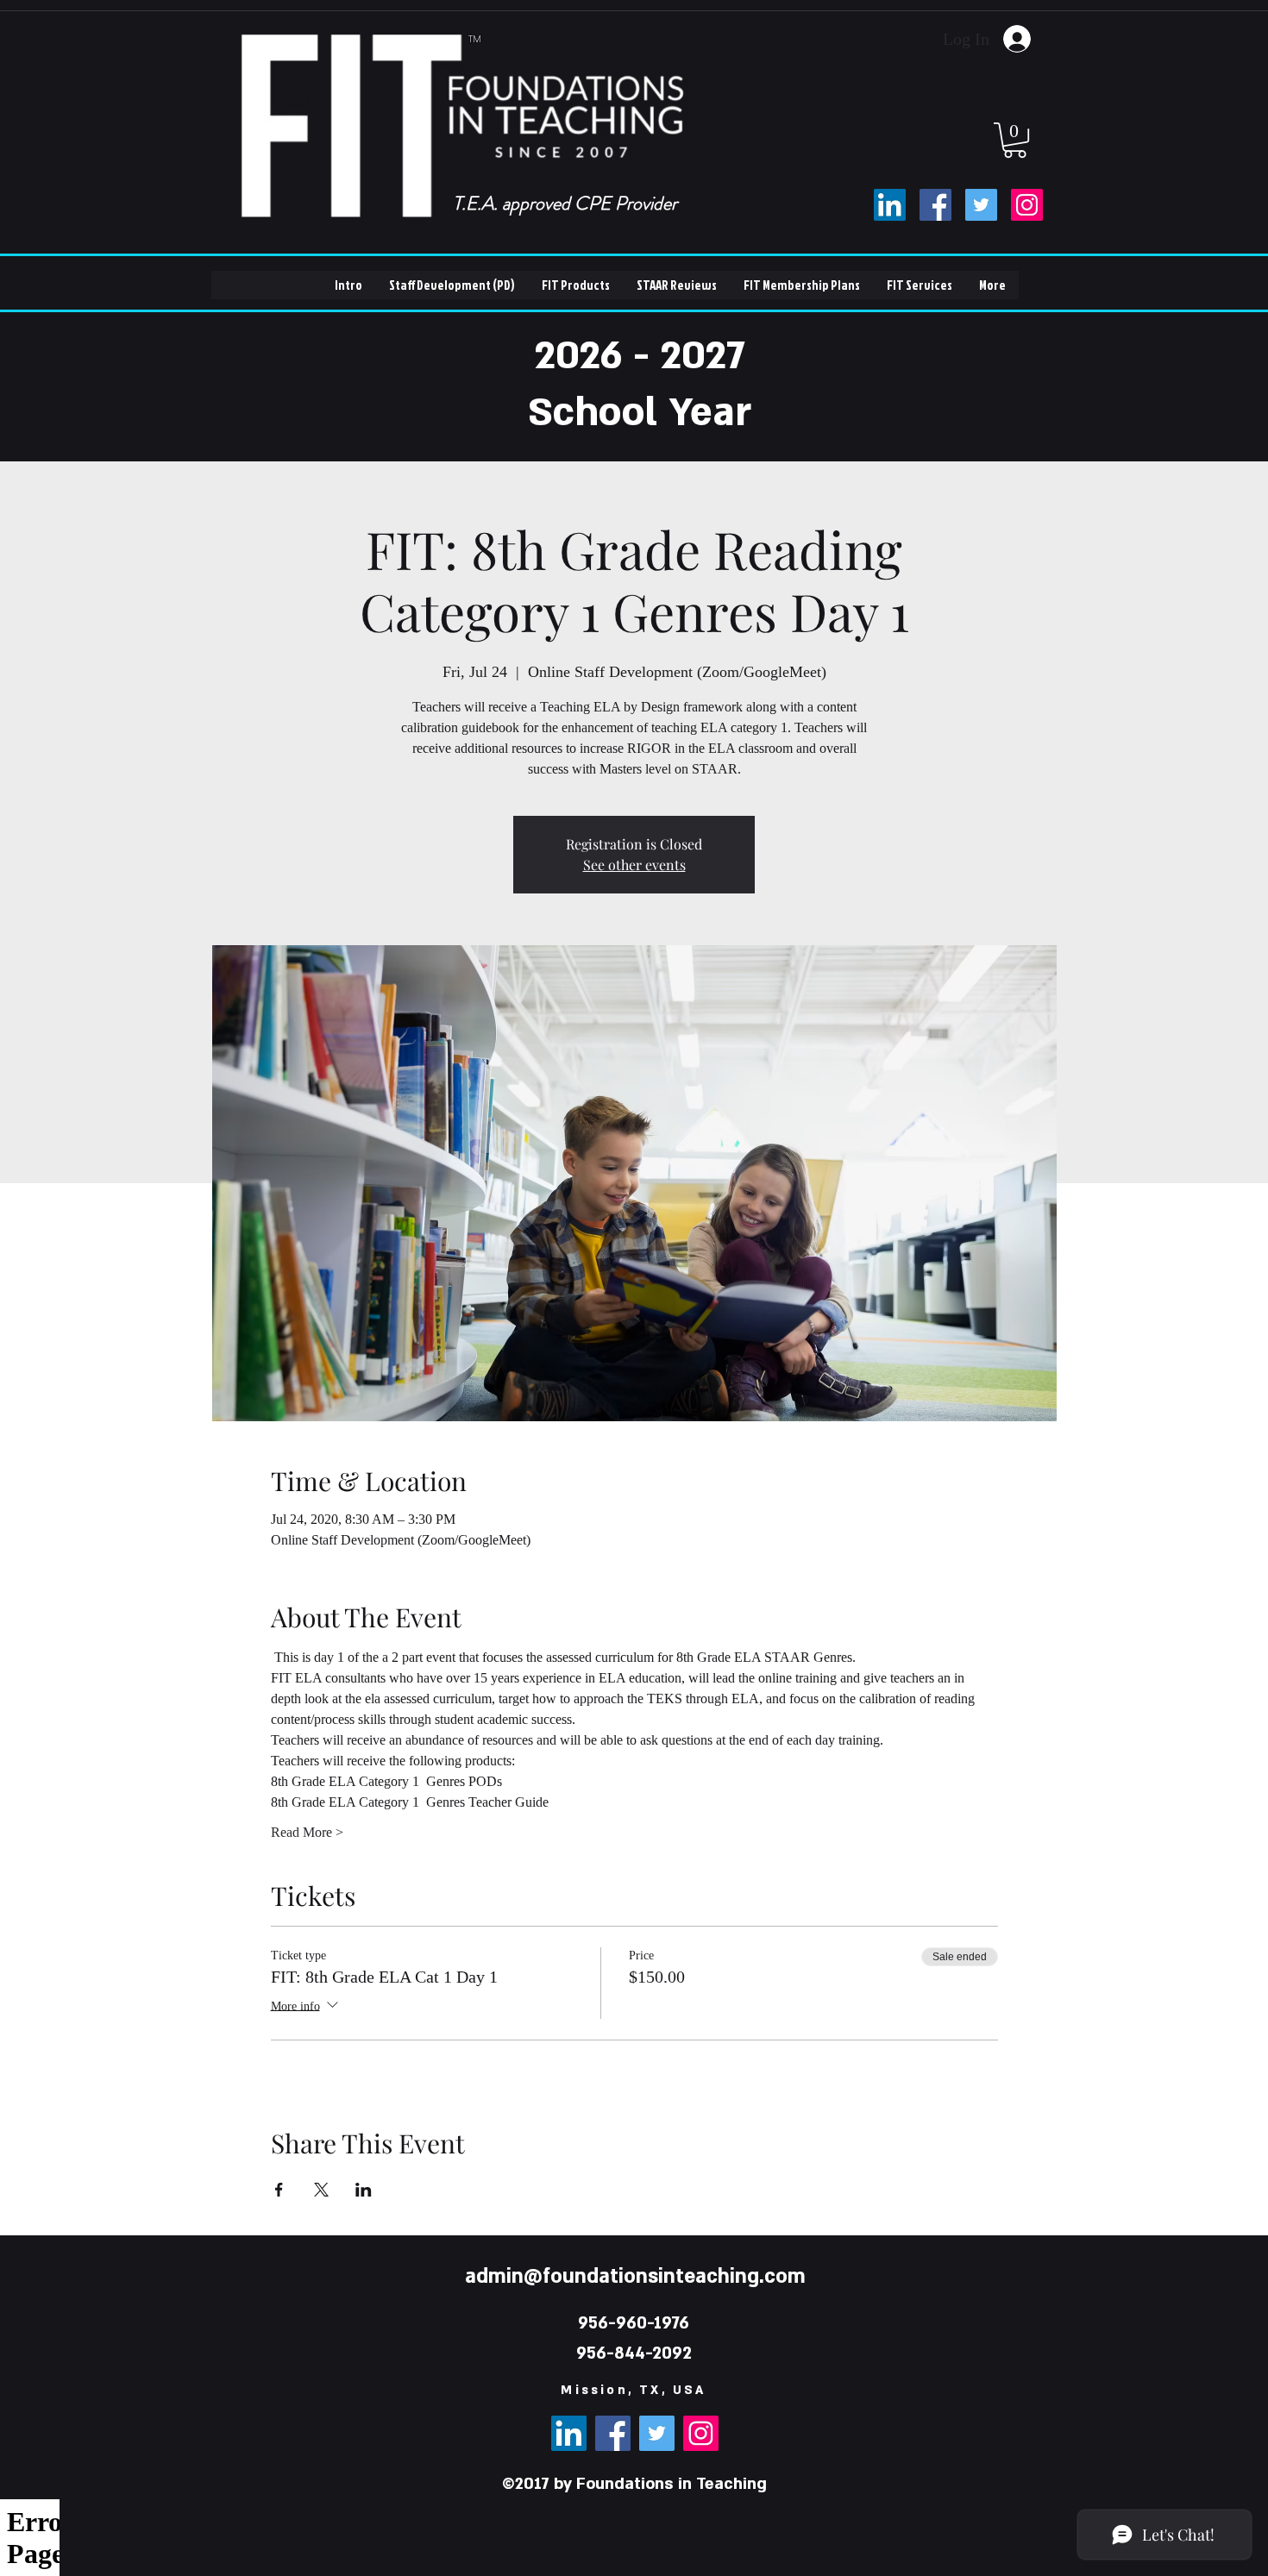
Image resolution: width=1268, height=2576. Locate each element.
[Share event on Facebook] (279, 2190)
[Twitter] (981, 205)
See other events (634, 865)
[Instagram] (1027, 205)
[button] (1015, 140)
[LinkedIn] (890, 205)
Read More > (307, 1832)
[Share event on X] (321, 2190)
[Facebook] (935, 205)
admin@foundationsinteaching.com (635, 2276)
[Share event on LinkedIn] (364, 2190)
